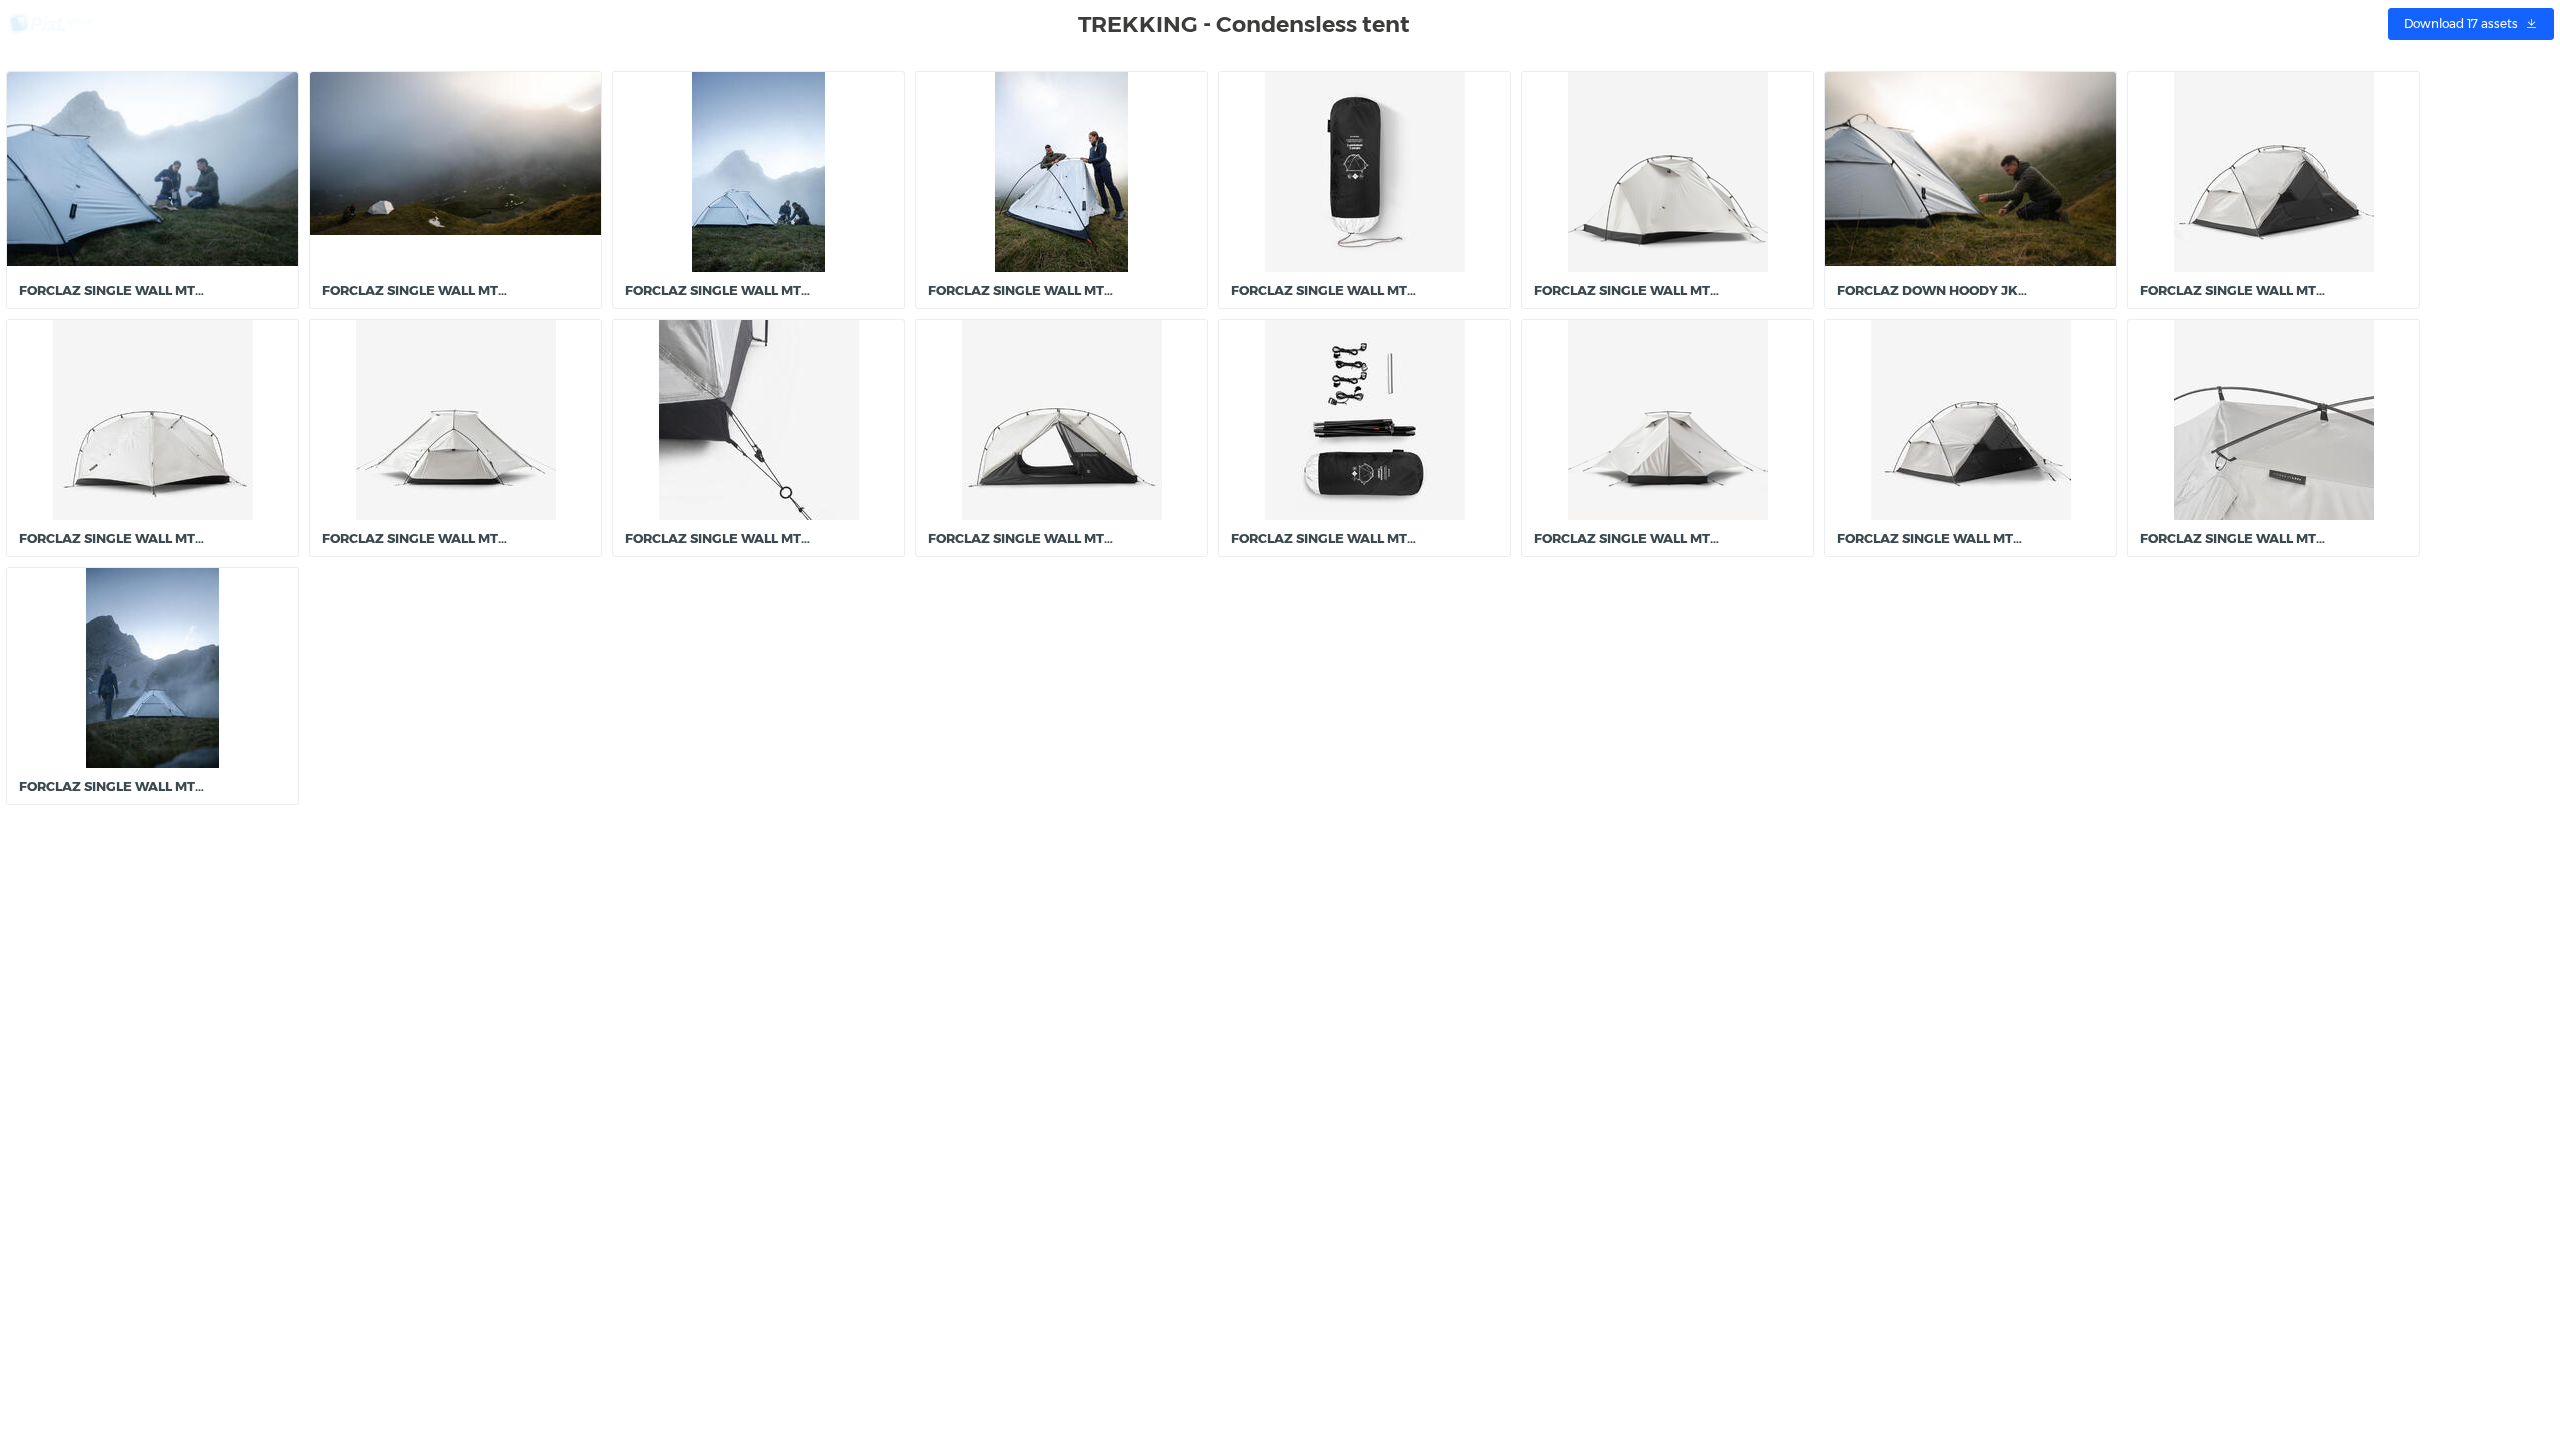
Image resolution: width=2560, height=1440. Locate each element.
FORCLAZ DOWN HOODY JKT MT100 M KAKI (1980, 290)
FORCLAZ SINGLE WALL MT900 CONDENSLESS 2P (180, 290)
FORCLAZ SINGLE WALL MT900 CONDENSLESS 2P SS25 (1410, 290)
